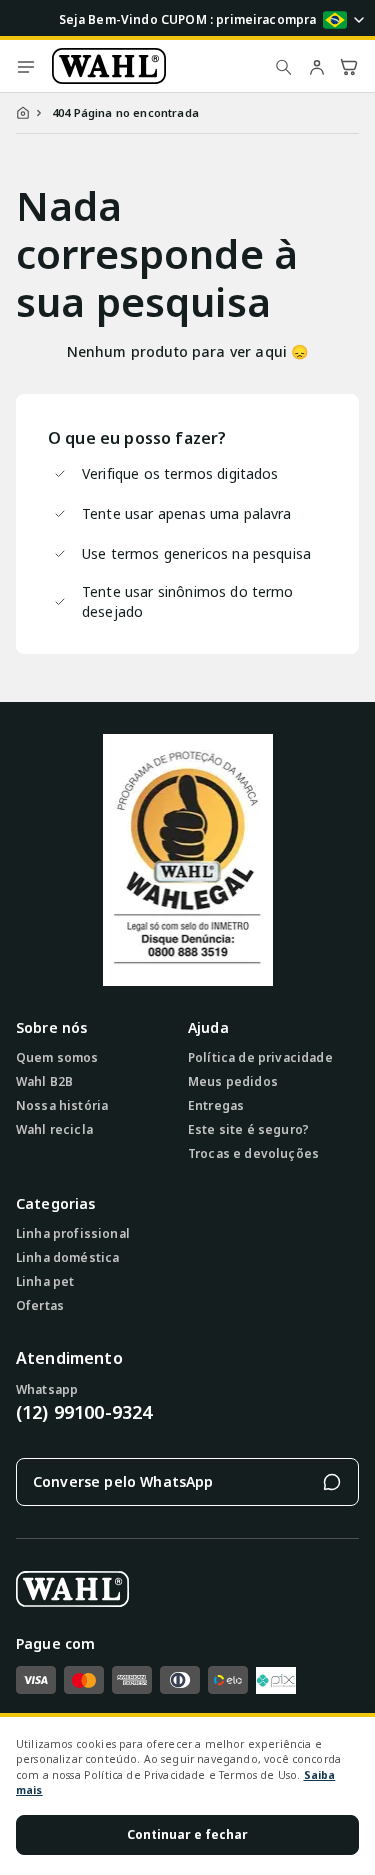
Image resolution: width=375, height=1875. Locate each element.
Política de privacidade (260, 1058)
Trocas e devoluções (253, 1154)
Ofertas (40, 1306)
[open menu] (26, 66)
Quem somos (57, 1058)
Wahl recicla (54, 1130)
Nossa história (62, 1106)
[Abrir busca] (283, 66)
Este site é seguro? (248, 1130)
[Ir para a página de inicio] (156, 66)
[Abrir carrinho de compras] (349, 66)
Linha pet (45, 1282)
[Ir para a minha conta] (317, 66)
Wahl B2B (44, 1082)
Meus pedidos (233, 1082)
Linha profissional (73, 1234)
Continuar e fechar (187, 1834)
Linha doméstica (67, 1258)
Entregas (216, 1106)
